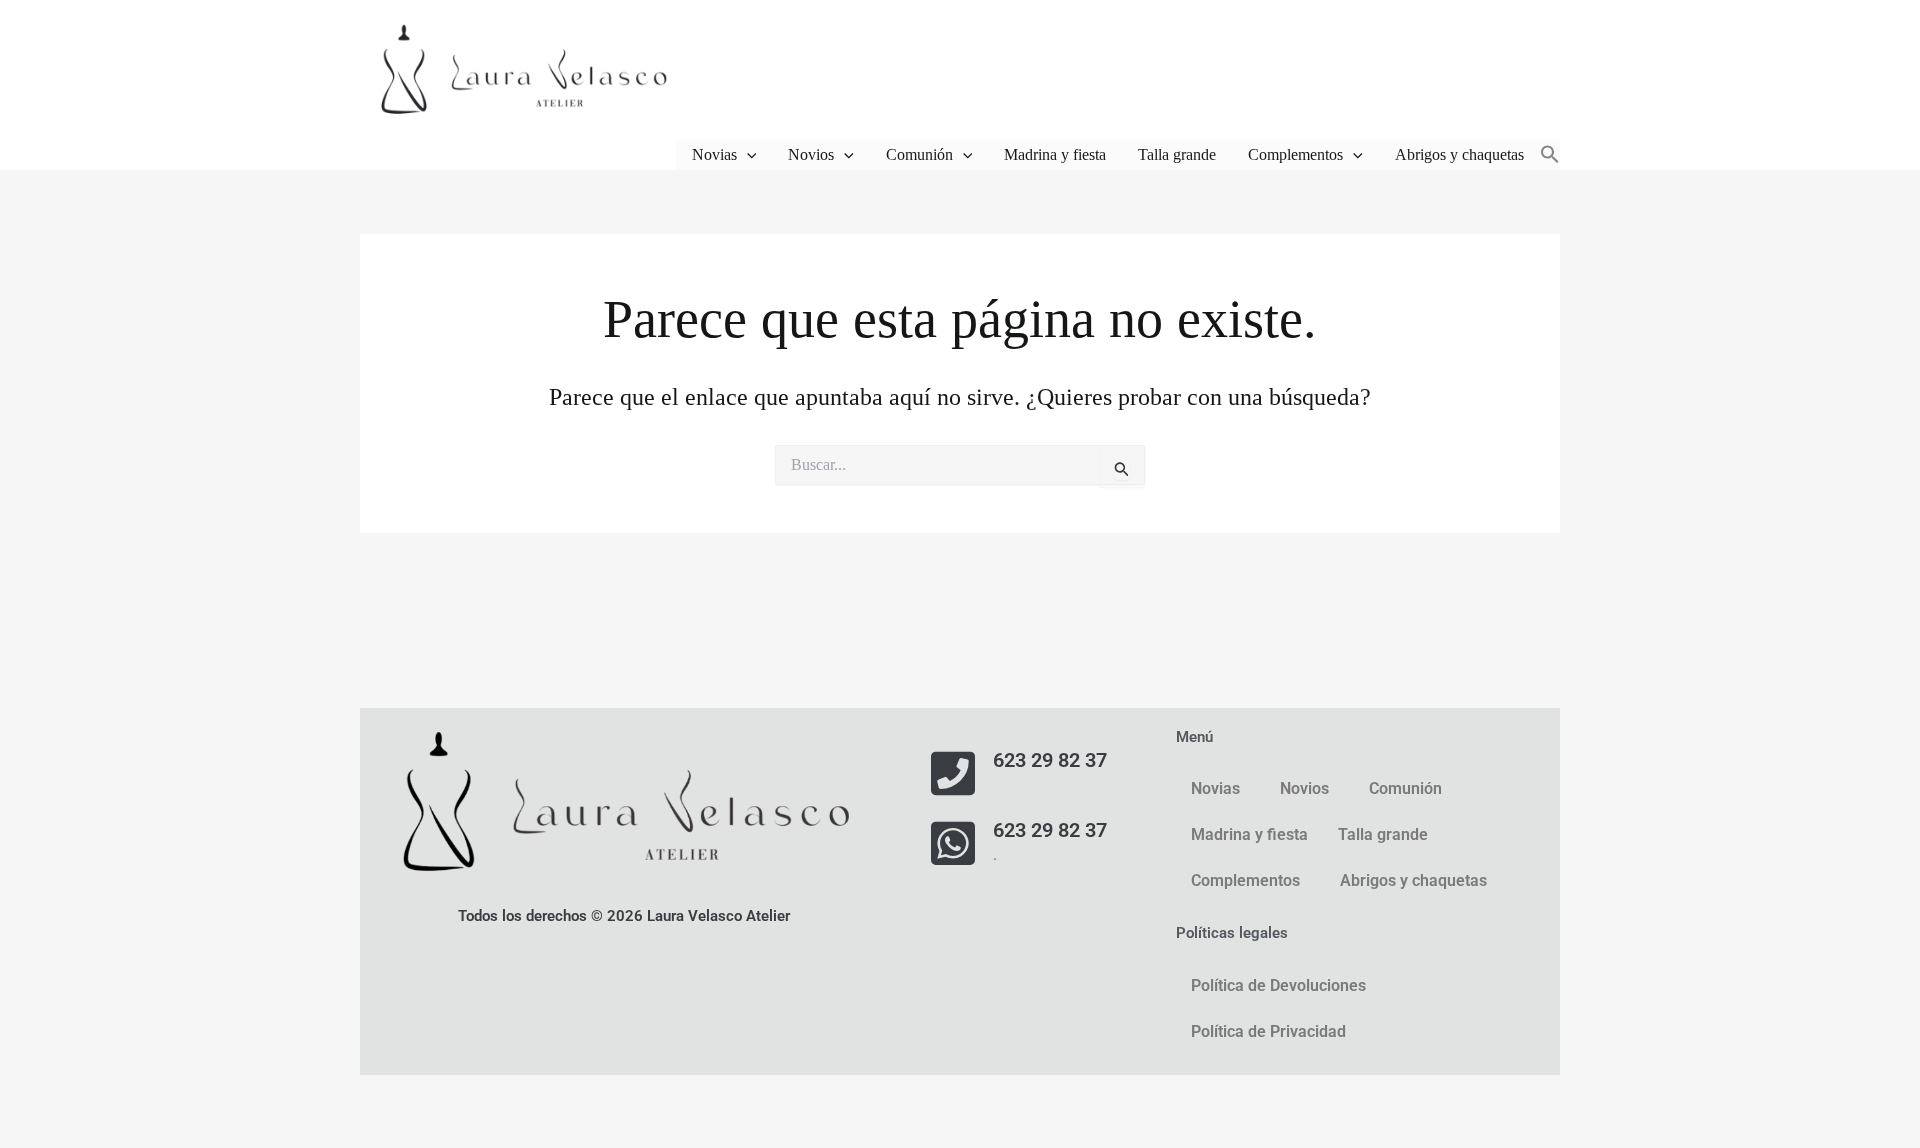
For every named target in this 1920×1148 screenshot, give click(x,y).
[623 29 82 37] (953, 773)
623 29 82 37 (1050, 760)
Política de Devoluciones (1278, 985)
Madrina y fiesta (1055, 154)
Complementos (1295, 154)
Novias (714, 154)
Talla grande (1177, 154)
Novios (811, 154)
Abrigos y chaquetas (1459, 154)
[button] (747, 155)
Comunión (919, 154)
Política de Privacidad (1268, 1031)
